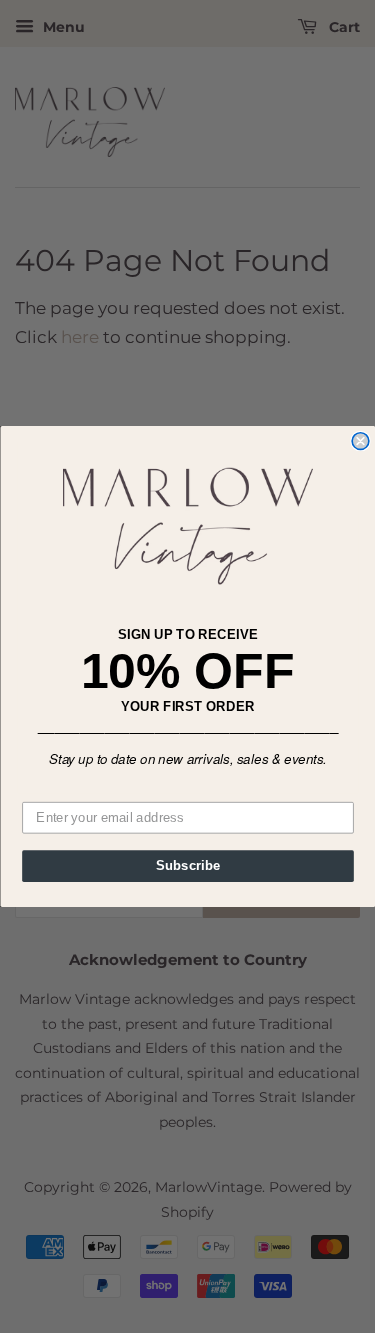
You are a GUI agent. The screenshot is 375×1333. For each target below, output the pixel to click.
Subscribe (187, 866)
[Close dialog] (360, 441)
